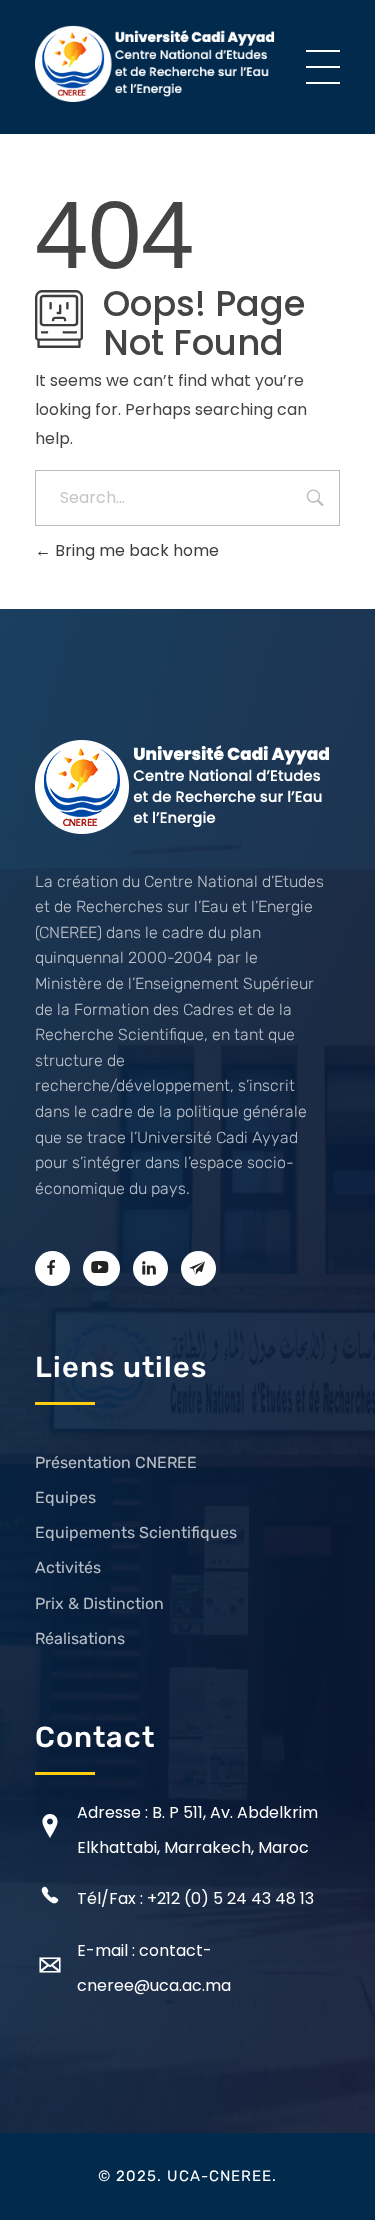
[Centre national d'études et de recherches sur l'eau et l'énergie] (157, 63)
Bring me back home (135, 550)
